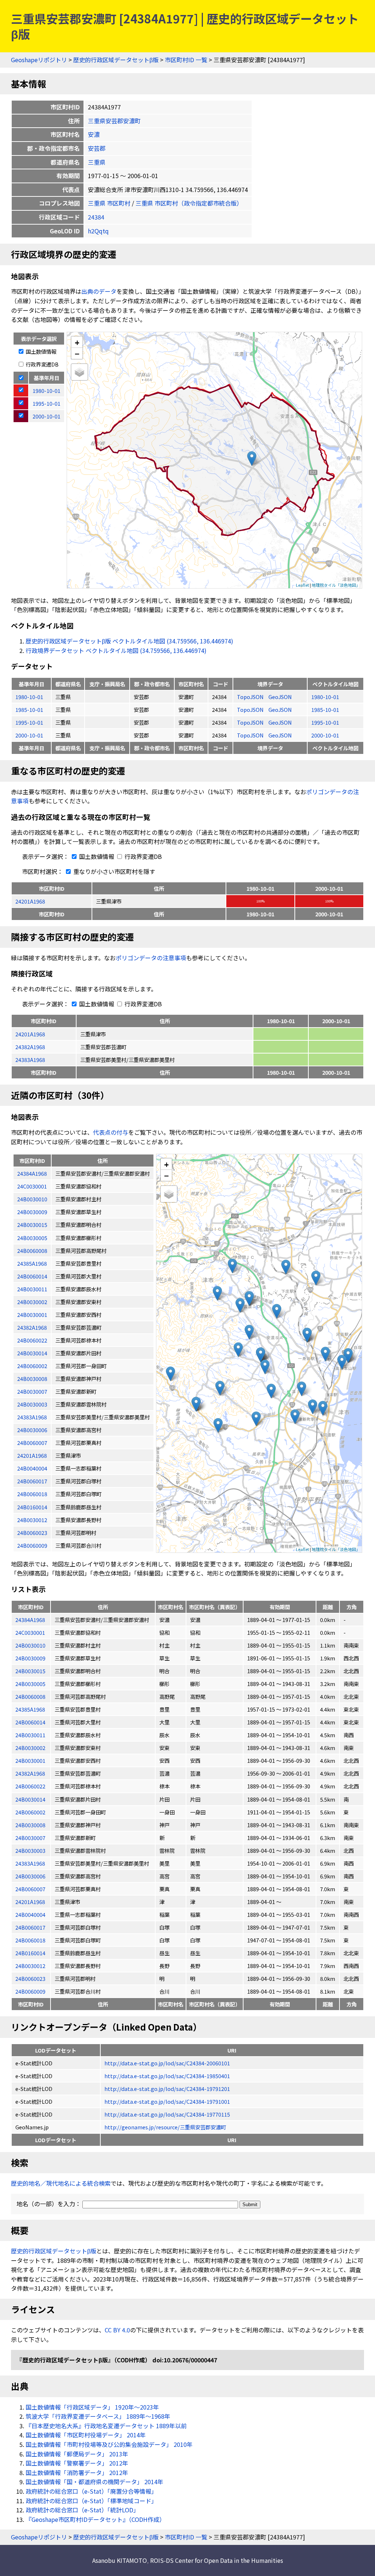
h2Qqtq (98, 231)
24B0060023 (30, 1978)
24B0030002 (30, 1748)
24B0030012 (30, 1966)
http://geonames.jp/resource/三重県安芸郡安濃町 (165, 2127)
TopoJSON (251, 697)
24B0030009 (30, 1658)
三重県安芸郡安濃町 (114, 121)
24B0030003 (30, 1850)
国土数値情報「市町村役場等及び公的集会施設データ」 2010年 (109, 2444)
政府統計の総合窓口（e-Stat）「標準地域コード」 (91, 2501)
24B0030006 (30, 1876)
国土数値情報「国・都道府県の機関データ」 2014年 (94, 2482)
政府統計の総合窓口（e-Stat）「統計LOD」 (82, 2510)
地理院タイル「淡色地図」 (336, 585)
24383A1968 (30, 1060)
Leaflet (302, 585)
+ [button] (77, 342)
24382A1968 (30, 1047)
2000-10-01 (29, 735)
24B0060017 (30, 1927)
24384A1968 (30, 1620)
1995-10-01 (29, 722)
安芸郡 (97, 148)
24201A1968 (30, 901)
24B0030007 (30, 1838)
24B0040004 (30, 1914)
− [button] (77, 353)
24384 (96, 217)
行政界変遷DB (42, 364)
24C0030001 (30, 1632)
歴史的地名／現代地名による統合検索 (61, 2183)
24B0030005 (30, 1684)
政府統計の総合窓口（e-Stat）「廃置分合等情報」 (91, 2491)
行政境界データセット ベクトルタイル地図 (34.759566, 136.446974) (116, 650)
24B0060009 (30, 1991)
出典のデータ (99, 291)
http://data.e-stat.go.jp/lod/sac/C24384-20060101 (167, 2063)
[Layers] (79, 372)
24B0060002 (30, 1812)
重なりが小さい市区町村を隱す (114, 871)
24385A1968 (30, 1709)
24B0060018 (30, 1940)
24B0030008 (30, 1825)
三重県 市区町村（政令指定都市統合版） (189, 203)
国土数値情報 (40, 351)
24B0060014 (30, 1722)
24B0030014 (30, 1799)
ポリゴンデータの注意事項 (151, 958)
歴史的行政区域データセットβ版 (116, 60)
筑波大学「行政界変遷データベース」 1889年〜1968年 (98, 2416)
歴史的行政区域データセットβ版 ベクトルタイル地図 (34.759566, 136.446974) (129, 641)
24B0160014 (30, 1953)
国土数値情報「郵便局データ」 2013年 (77, 2454)
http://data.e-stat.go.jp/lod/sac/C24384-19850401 (167, 2076)
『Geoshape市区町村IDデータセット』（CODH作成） (95, 2519)
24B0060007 (30, 1889)
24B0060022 (30, 1786)
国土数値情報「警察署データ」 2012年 (77, 2463)
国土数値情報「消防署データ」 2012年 (77, 2472)
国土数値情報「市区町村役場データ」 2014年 (86, 2435)
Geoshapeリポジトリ (39, 60)
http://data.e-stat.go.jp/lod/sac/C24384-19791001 (167, 2101)
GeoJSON (280, 697)
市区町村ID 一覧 (186, 60)
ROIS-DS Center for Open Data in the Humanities (217, 2560)
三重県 (97, 162)
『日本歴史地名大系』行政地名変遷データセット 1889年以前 (106, 2426)
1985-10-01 (29, 709)
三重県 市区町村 (109, 203)
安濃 (94, 134)
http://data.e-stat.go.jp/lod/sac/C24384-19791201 (167, 2089)
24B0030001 (30, 1760)
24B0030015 (30, 1671)
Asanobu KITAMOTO (120, 2560)
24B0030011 (30, 1735)
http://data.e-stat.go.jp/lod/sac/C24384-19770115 (167, 2114)
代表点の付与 (111, 1132)
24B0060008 (30, 1696)
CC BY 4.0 (117, 2330)
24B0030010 (30, 1645)
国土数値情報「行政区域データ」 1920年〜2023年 (92, 2407)
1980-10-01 (29, 697)
